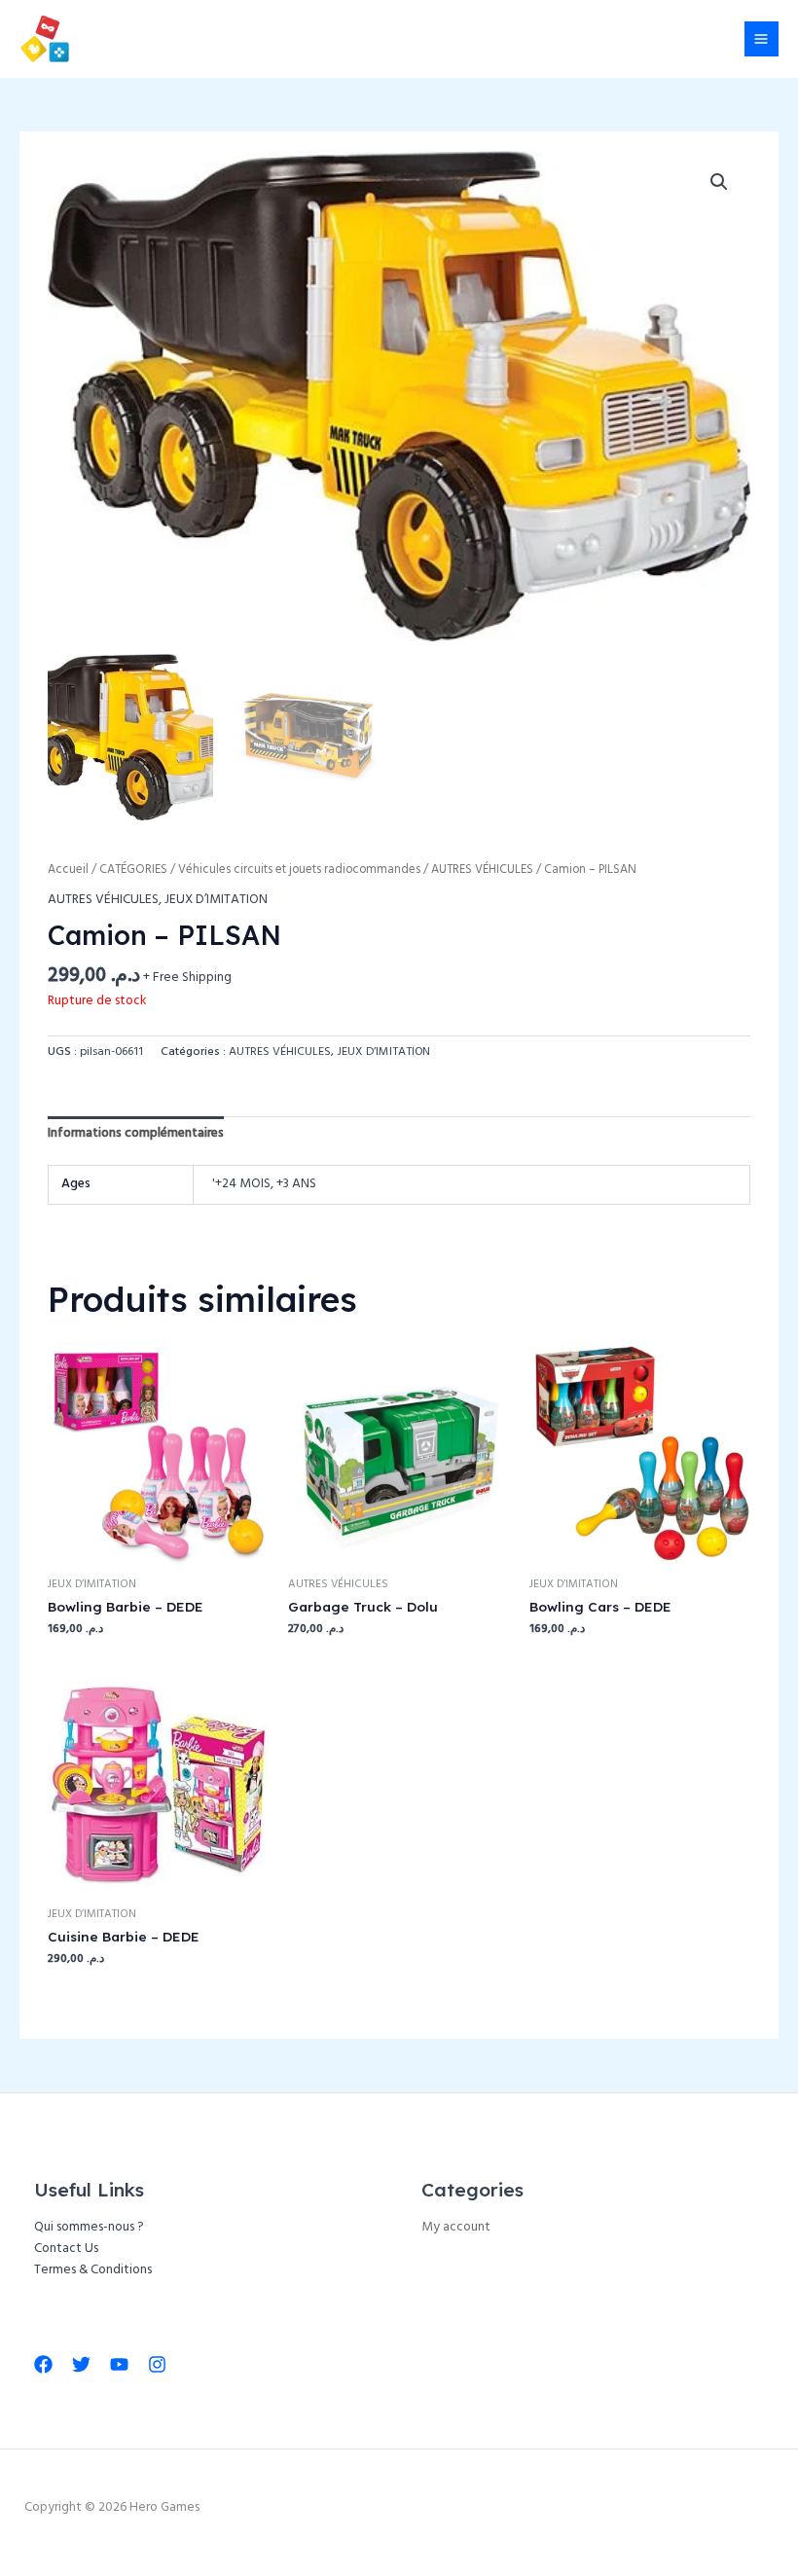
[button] (719, 182)
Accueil (68, 870)
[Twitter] (81, 2364)
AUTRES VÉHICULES (482, 870)
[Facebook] (43, 2364)
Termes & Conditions (93, 2270)
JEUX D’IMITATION (216, 900)
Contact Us (66, 2249)
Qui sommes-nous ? (89, 2227)
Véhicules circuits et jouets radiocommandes (299, 870)
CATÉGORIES (133, 870)
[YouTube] (119, 2364)
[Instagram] (157, 2364)
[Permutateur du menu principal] (762, 38)
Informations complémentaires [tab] (136, 1133)
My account (456, 2227)
